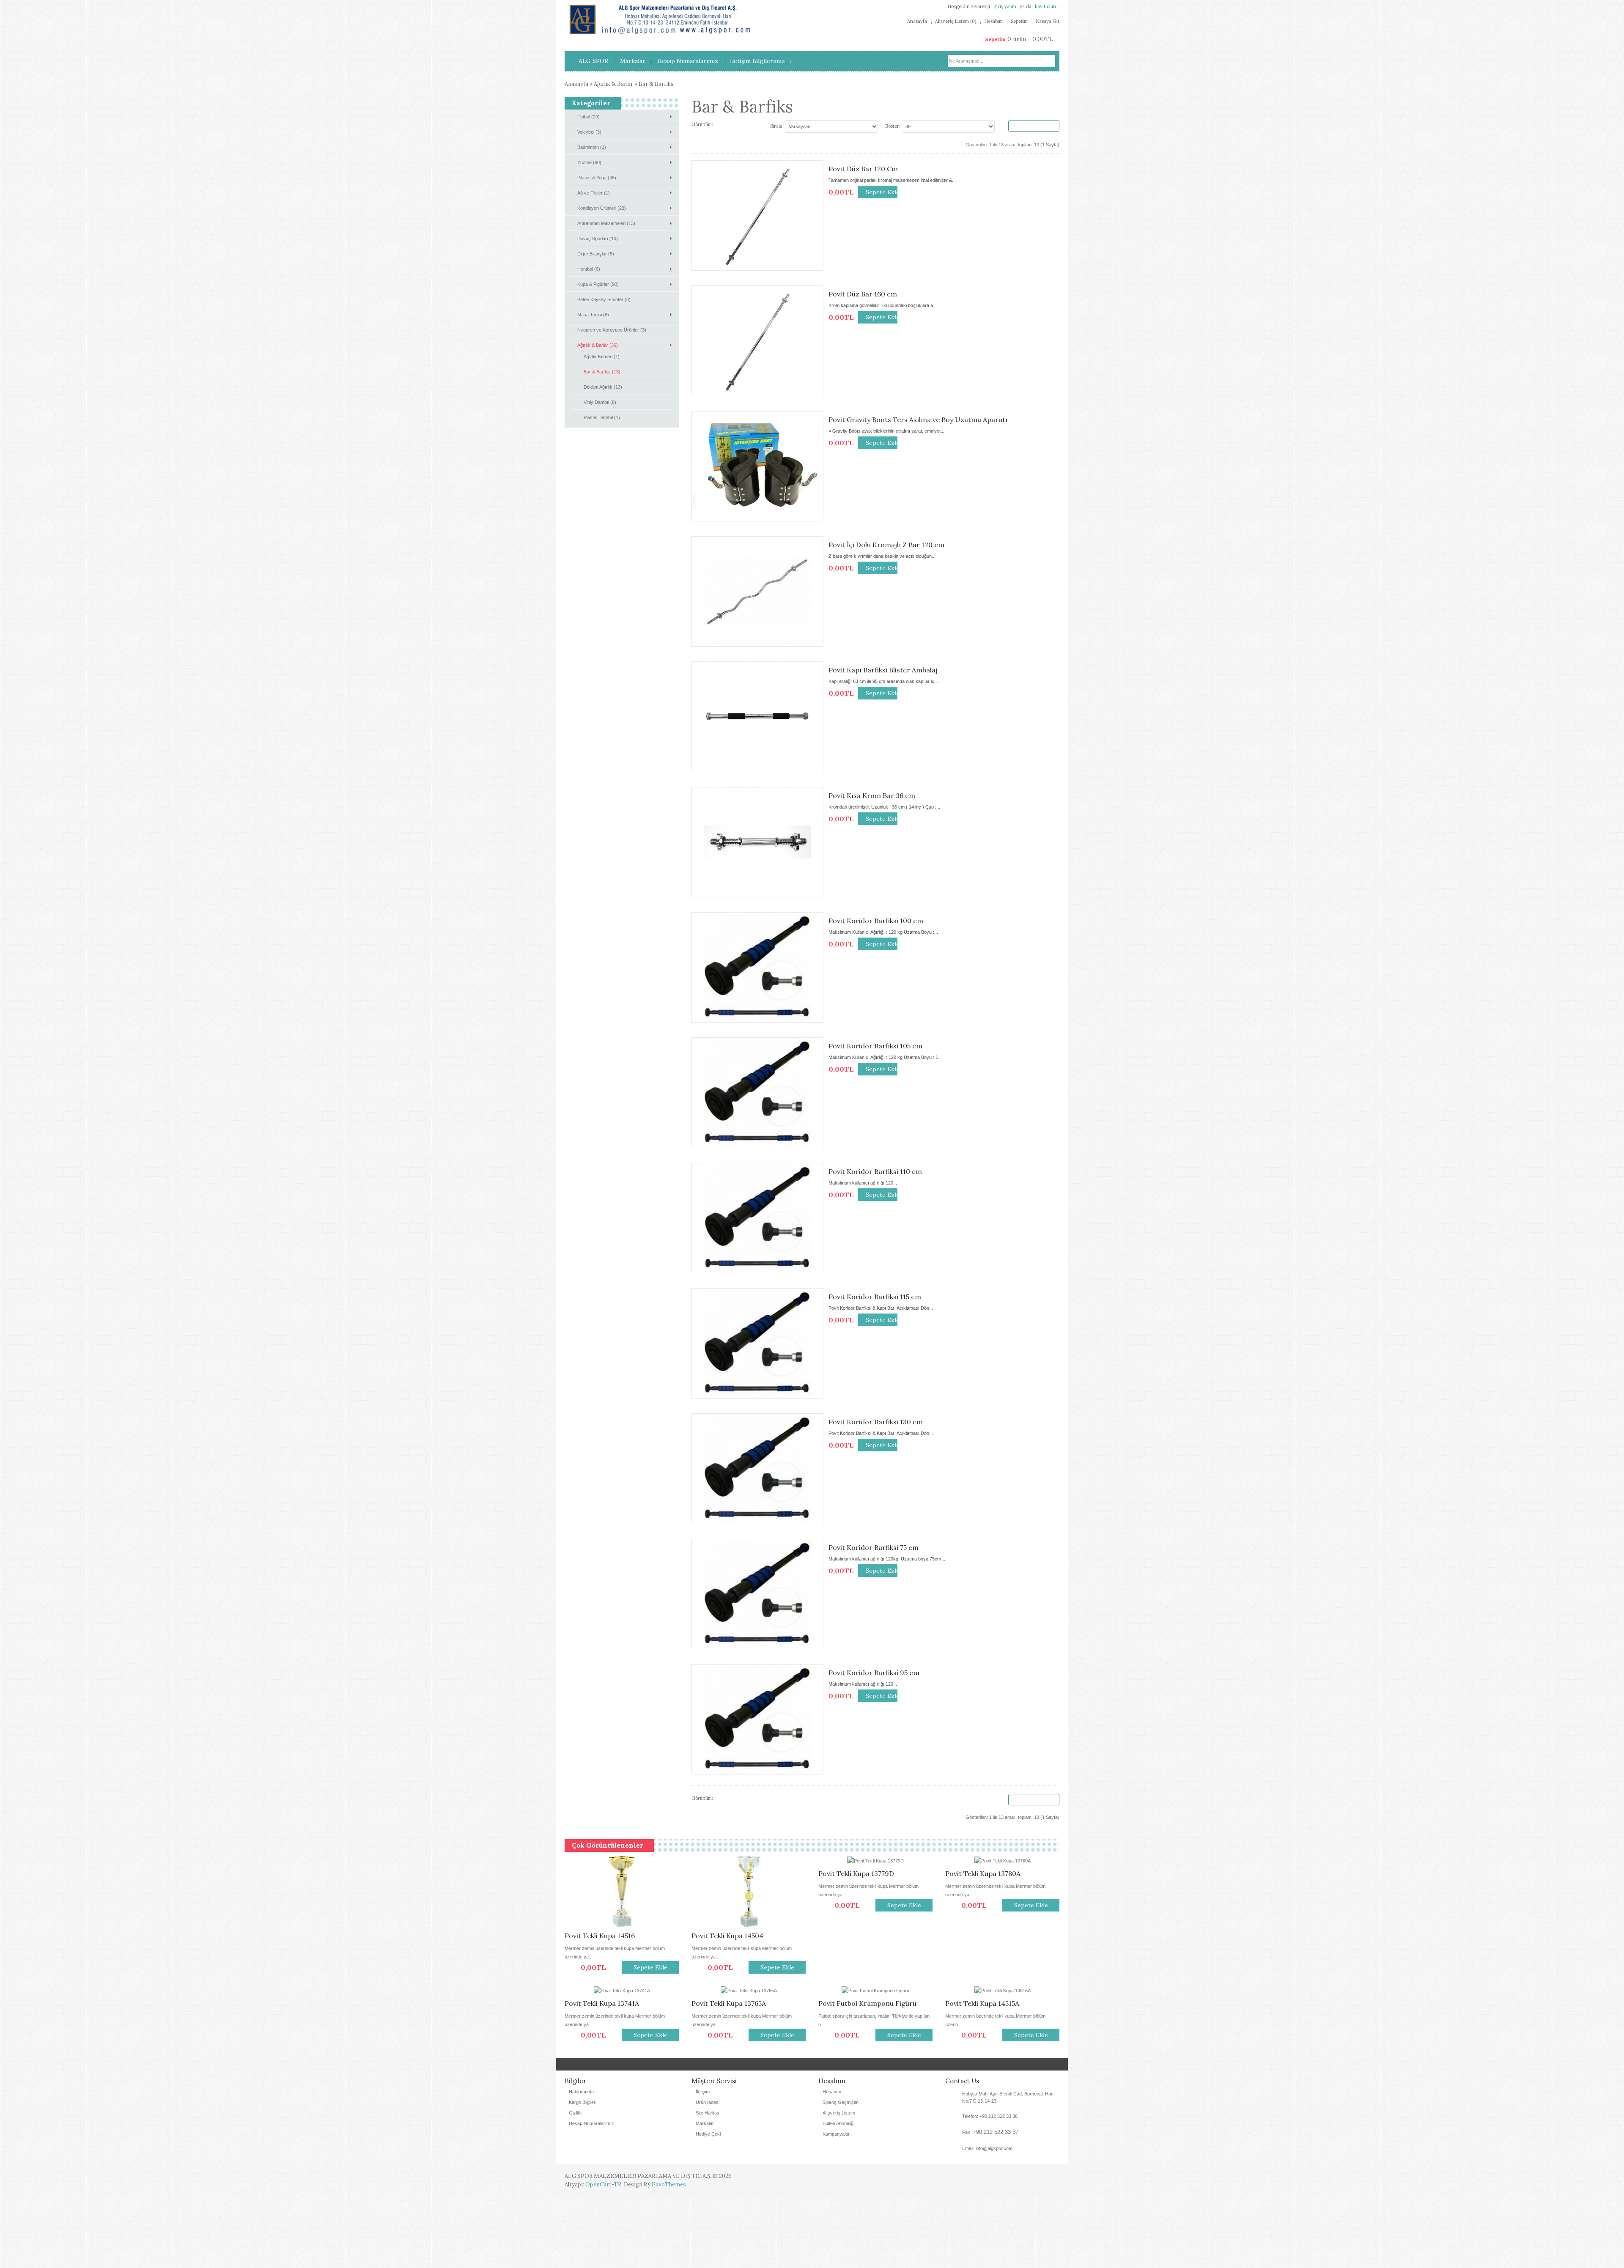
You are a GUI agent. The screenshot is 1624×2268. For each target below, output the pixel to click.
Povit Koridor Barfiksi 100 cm (876, 921)
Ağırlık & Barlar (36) (598, 345)
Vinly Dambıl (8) (600, 402)
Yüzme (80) (589, 162)
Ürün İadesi (708, 2173)
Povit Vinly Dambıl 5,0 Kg (604, 2074)
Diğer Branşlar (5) (596, 254)
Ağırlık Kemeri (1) (602, 357)
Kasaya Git (1048, 21)
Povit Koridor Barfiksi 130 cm (876, 1422)
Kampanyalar (836, 2205)
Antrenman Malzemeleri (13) (606, 223)
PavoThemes (669, 2255)
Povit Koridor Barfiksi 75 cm (874, 1547)
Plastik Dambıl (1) (602, 417)
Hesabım (993, 21)
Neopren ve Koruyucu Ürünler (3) (612, 330)
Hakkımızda (581, 2162)
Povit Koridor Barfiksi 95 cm (874, 1673)
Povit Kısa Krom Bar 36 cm (872, 795)
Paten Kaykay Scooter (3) (604, 299)
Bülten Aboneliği (838, 2194)
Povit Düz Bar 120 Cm (863, 169)
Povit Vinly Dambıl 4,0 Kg (859, 2074)
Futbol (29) (588, 117)
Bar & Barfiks (656, 84)
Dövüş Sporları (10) (598, 239)
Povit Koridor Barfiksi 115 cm (875, 1297)
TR (617, 2255)
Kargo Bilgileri (583, 2173)
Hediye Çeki (708, 2205)
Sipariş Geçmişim (841, 2173)
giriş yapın (1005, 6)
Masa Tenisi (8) (593, 315)
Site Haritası (708, 2183)
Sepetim (1019, 21)
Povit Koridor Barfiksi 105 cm (875, 1046)
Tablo (728, 125)
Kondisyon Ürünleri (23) (602, 208)
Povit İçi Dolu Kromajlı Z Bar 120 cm (886, 545)
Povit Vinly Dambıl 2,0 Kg (731, 2074)
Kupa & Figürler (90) (598, 284)
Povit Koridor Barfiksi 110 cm (875, 1171)
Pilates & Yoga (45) (597, 178)
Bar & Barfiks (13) (602, 372)
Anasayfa (917, 21)
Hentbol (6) (589, 269)
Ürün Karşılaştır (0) (1034, 126)
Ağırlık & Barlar (613, 84)
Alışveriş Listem (839, 2183)
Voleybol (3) (589, 132)
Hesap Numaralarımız (591, 2194)
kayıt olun (1045, 6)
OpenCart (598, 2255)
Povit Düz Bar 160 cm (863, 294)
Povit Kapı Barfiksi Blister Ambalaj (883, 670)
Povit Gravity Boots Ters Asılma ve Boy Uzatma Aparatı (918, 420)
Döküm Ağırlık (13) (603, 387)
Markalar (705, 2194)
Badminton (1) (592, 147)
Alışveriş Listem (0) (956, 21)
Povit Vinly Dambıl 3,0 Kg (985, 2074)
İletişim (703, 2162)
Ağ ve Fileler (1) (594, 193)
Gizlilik (575, 2183)
